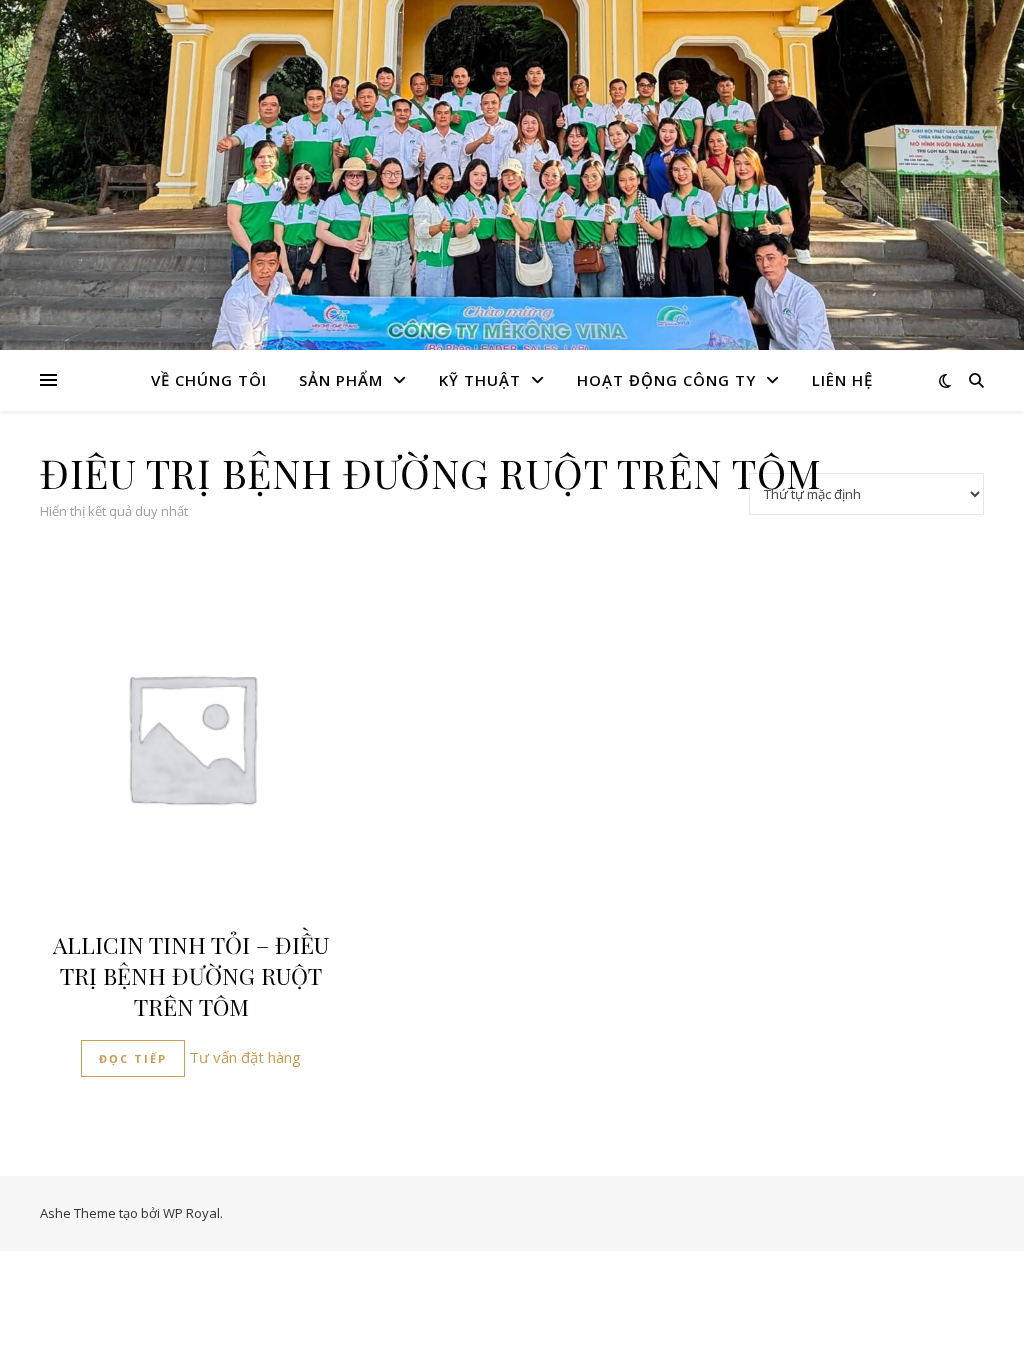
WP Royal (191, 1213)
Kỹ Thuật (480, 380)
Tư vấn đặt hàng (245, 1057)
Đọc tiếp (133, 1058)
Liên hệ (842, 380)
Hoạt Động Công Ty (666, 380)
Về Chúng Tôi (209, 380)
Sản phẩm (341, 380)
